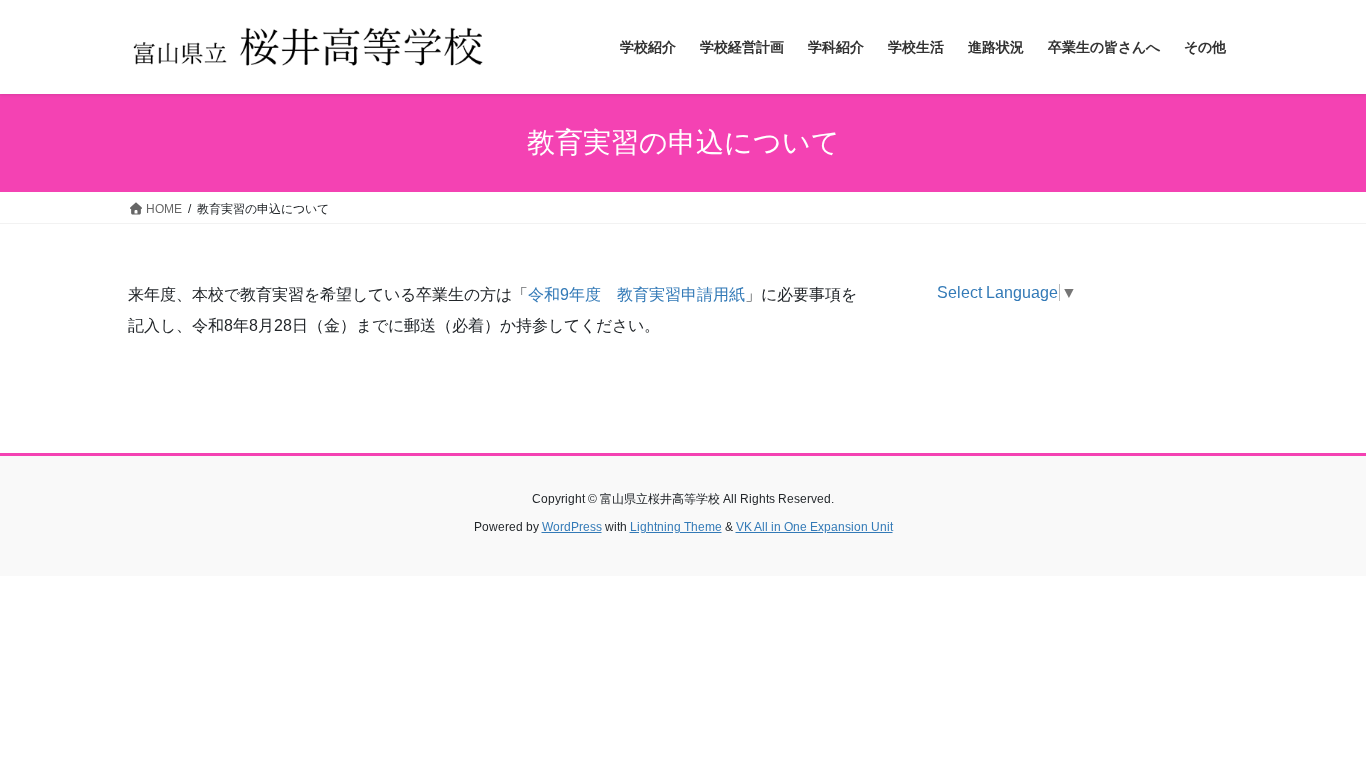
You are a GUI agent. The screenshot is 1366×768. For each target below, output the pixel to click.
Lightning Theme (676, 527)
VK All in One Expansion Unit (814, 527)
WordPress (572, 527)
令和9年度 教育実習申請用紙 (636, 294)
